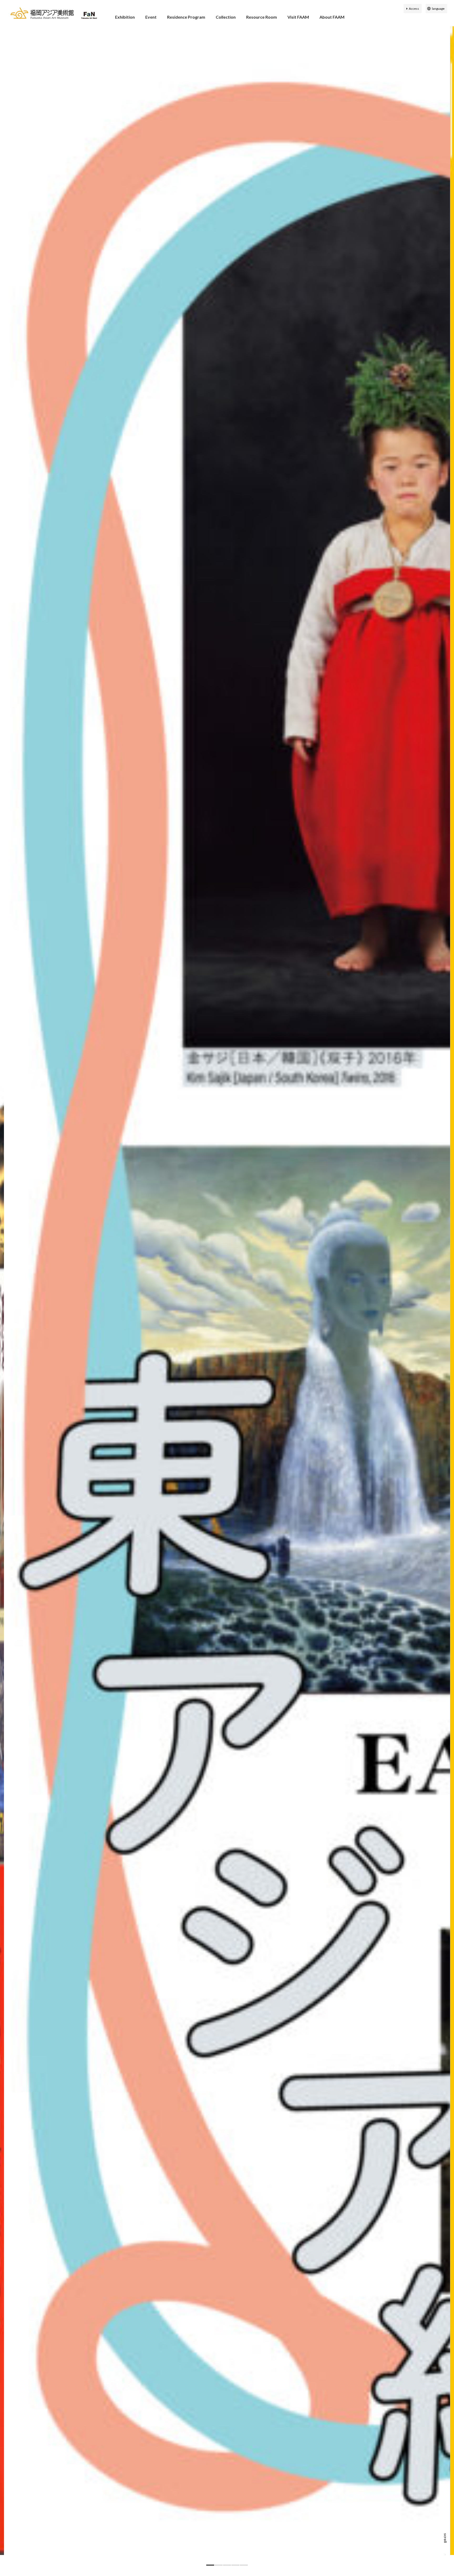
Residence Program (186, 17)
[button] (210, 2565)
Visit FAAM (298, 17)
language (438, 9)
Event (151, 17)
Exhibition (125, 17)
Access (414, 9)
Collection (226, 17)
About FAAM (332, 17)
